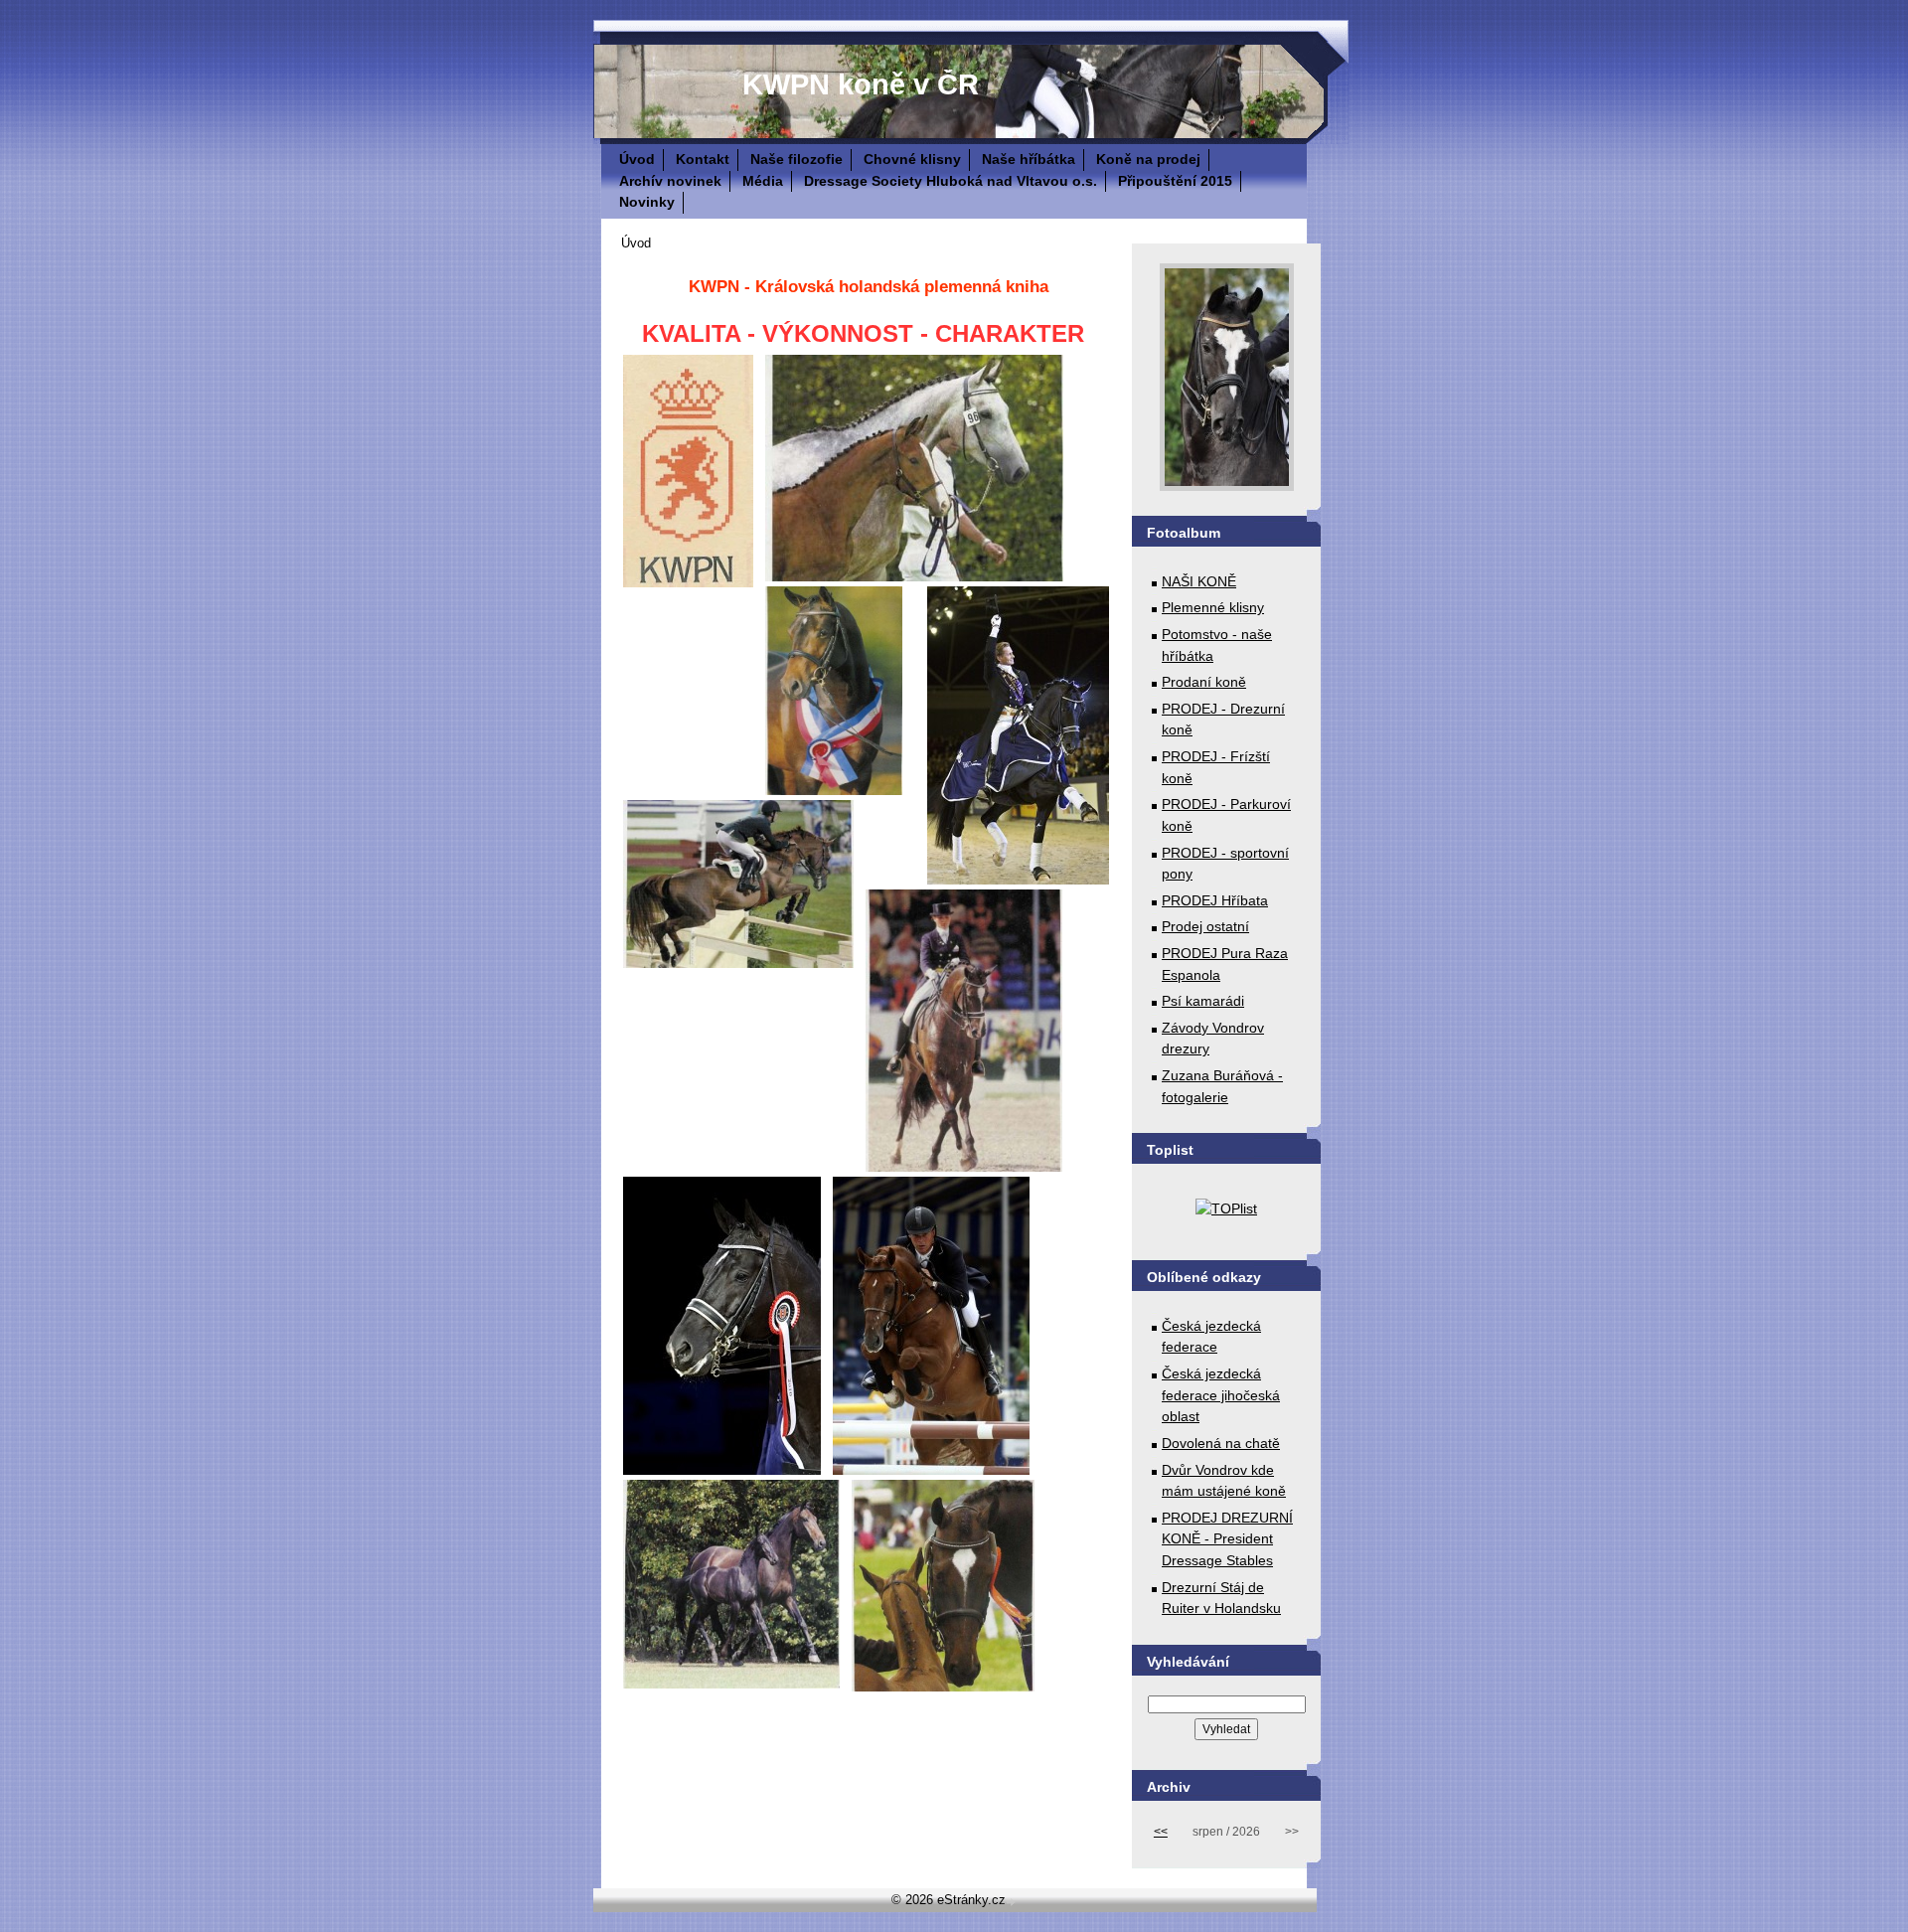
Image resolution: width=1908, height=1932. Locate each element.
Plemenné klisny (1213, 607)
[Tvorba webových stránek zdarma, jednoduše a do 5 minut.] (1013, 1902)
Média (763, 181)
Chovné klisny (912, 159)
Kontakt (703, 159)
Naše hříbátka (1029, 159)
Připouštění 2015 (1175, 181)
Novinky (647, 202)
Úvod (637, 159)
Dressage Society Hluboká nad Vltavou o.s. (951, 181)
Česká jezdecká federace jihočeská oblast (1221, 1395)
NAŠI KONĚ (1199, 581)
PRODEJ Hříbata (1215, 900)
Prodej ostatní (1205, 926)
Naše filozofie (796, 159)
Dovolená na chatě (1221, 1443)
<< (1161, 1832)
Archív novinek (670, 181)
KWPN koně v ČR (861, 84)
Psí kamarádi (1203, 1001)
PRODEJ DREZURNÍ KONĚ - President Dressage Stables (1227, 1539)
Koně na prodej (1148, 159)
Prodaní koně (1204, 682)
